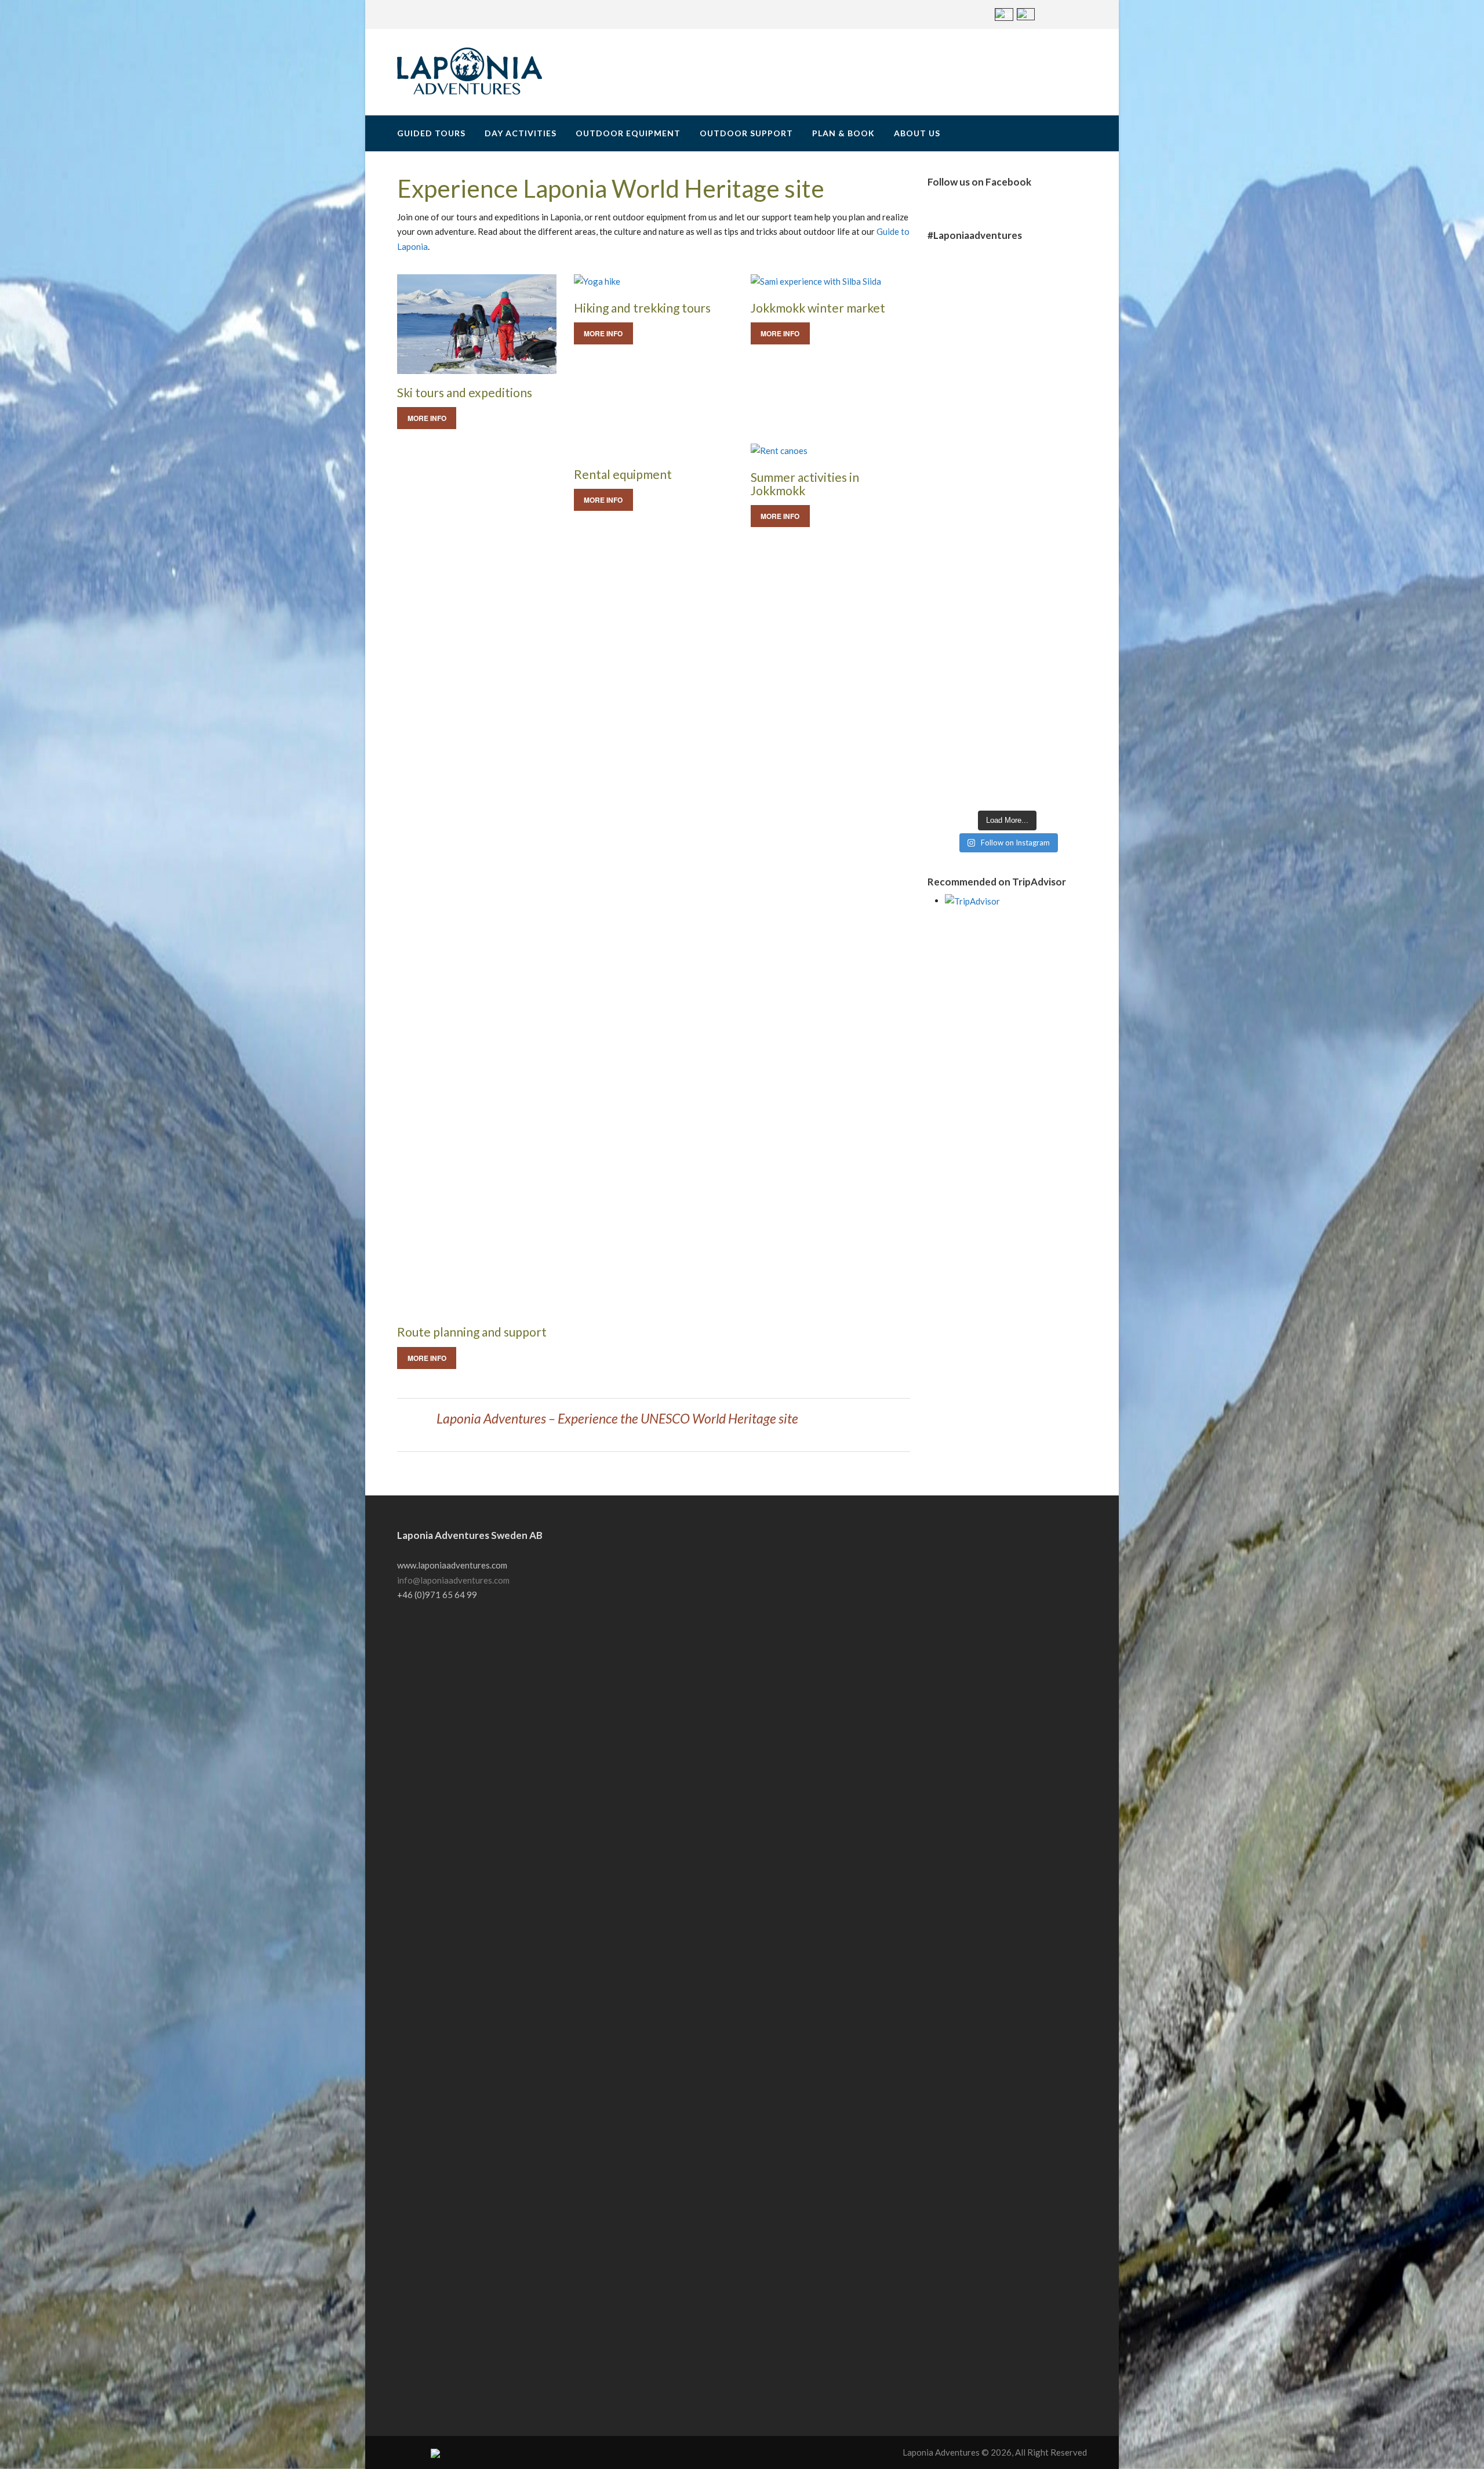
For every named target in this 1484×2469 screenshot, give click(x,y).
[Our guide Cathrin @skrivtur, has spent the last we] (967, 483)
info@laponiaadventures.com (453, 1580)
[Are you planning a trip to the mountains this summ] (1048, 528)
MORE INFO (427, 418)
